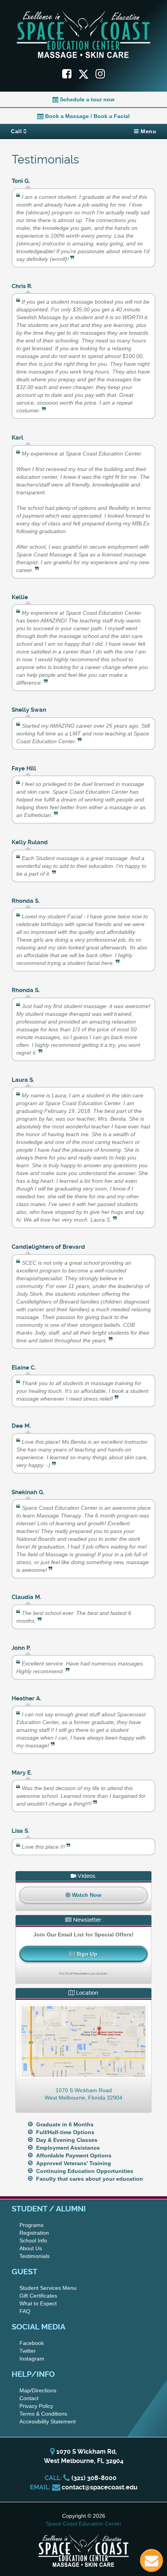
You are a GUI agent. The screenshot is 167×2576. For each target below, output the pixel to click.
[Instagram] (100, 74)
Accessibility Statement (48, 2421)
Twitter (28, 2351)
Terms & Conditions (43, 2414)
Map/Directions (38, 2390)
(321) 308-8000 (94, 2478)
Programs (31, 2225)
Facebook (32, 2343)
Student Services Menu (48, 2288)
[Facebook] (67, 74)
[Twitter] (87, 74)
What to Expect (38, 2303)
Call (17, 131)
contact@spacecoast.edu (100, 2487)
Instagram (32, 2359)
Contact (29, 2398)
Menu (148, 131)
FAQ (25, 2311)
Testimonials (35, 2256)
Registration (34, 2233)
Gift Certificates (38, 2296)
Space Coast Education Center (84, 2524)
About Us (31, 2248)
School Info (33, 2241)
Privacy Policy (36, 2406)
